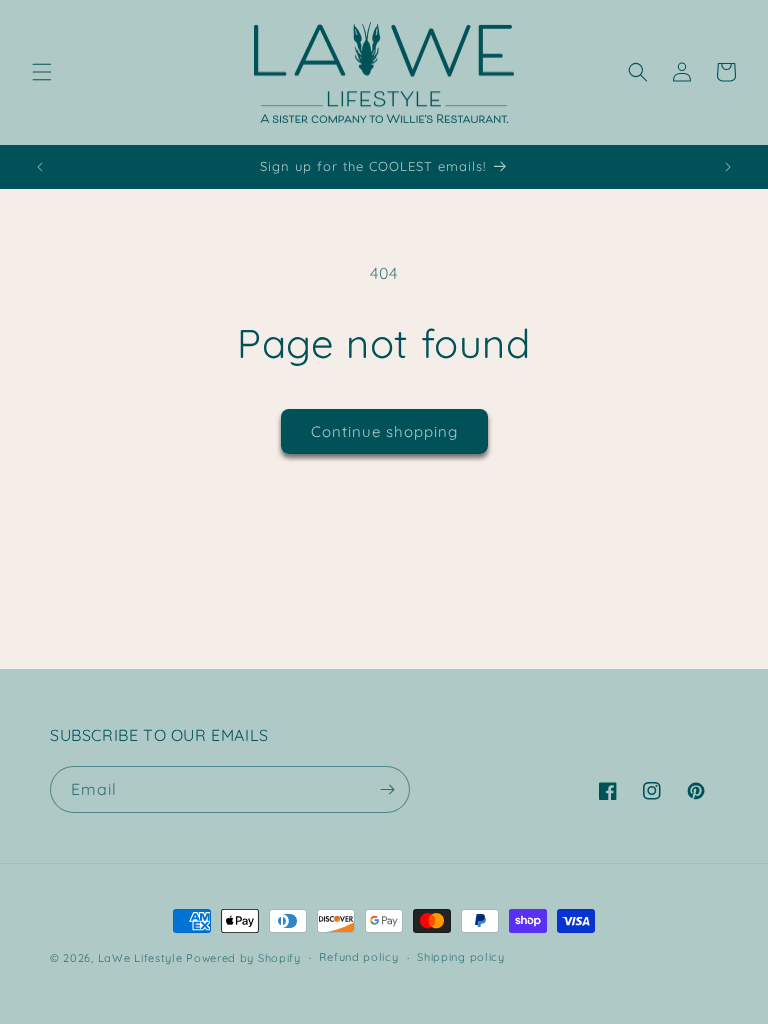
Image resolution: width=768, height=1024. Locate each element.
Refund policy (358, 957)
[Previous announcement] (40, 167)
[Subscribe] (387, 789)
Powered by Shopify (243, 958)
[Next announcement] (728, 167)
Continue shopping (384, 431)
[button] (42, 72)
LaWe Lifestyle (140, 958)
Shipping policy (461, 957)
